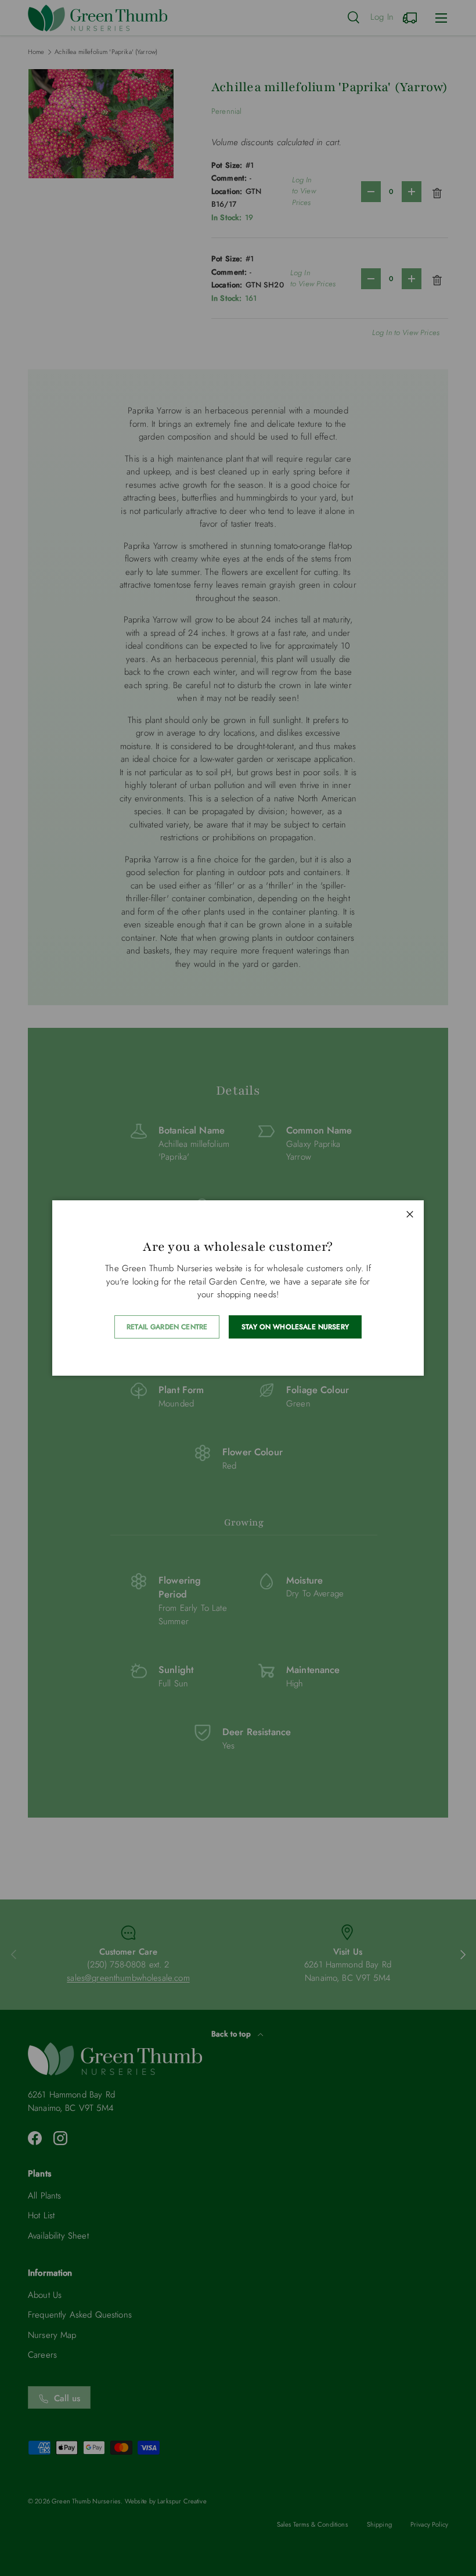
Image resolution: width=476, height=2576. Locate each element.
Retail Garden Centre (167, 1327)
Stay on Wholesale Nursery (295, 1327)
